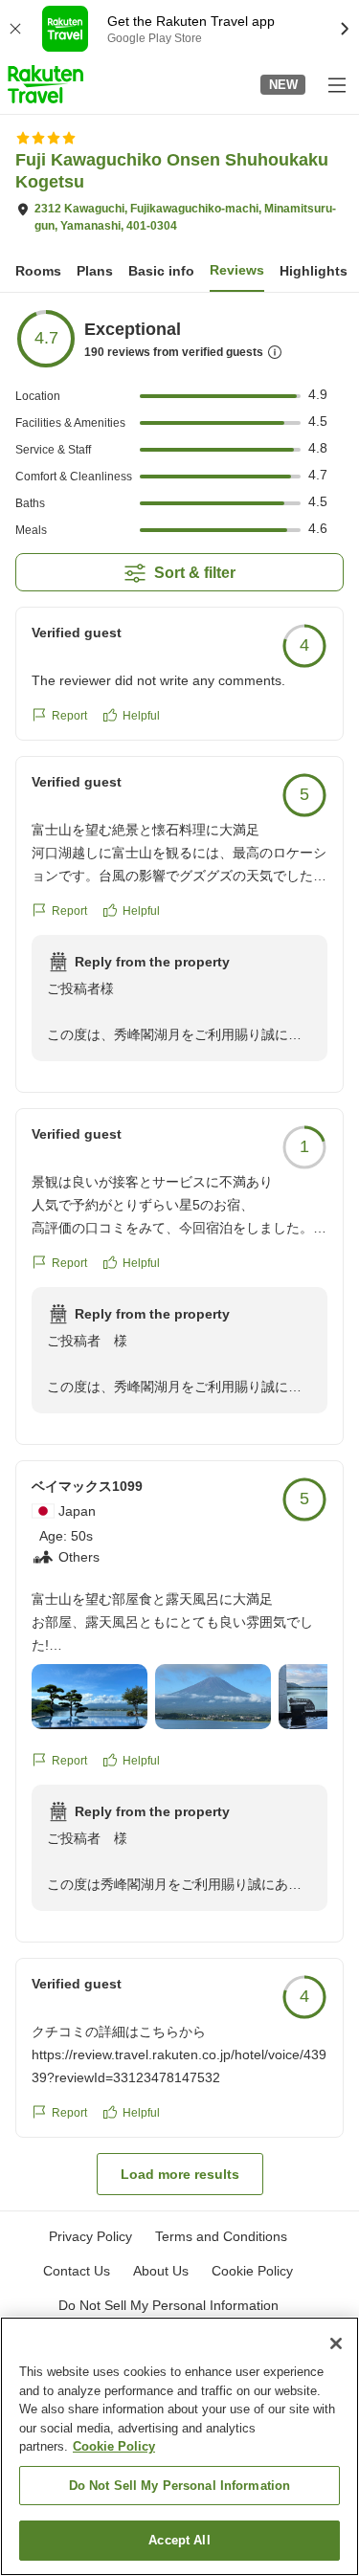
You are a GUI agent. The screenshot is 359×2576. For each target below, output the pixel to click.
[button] (45, 84)
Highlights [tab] (314, 271)
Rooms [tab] (38, 271)
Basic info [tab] (161, 271)
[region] (179, 2446)
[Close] (336, 2343)
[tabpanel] (179, 1252)
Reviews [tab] (237, 270)
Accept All (179, 2540)
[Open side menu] (336, 84)
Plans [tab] (95, 271)
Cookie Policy (114, 2446)
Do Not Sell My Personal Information (180, 2486)
